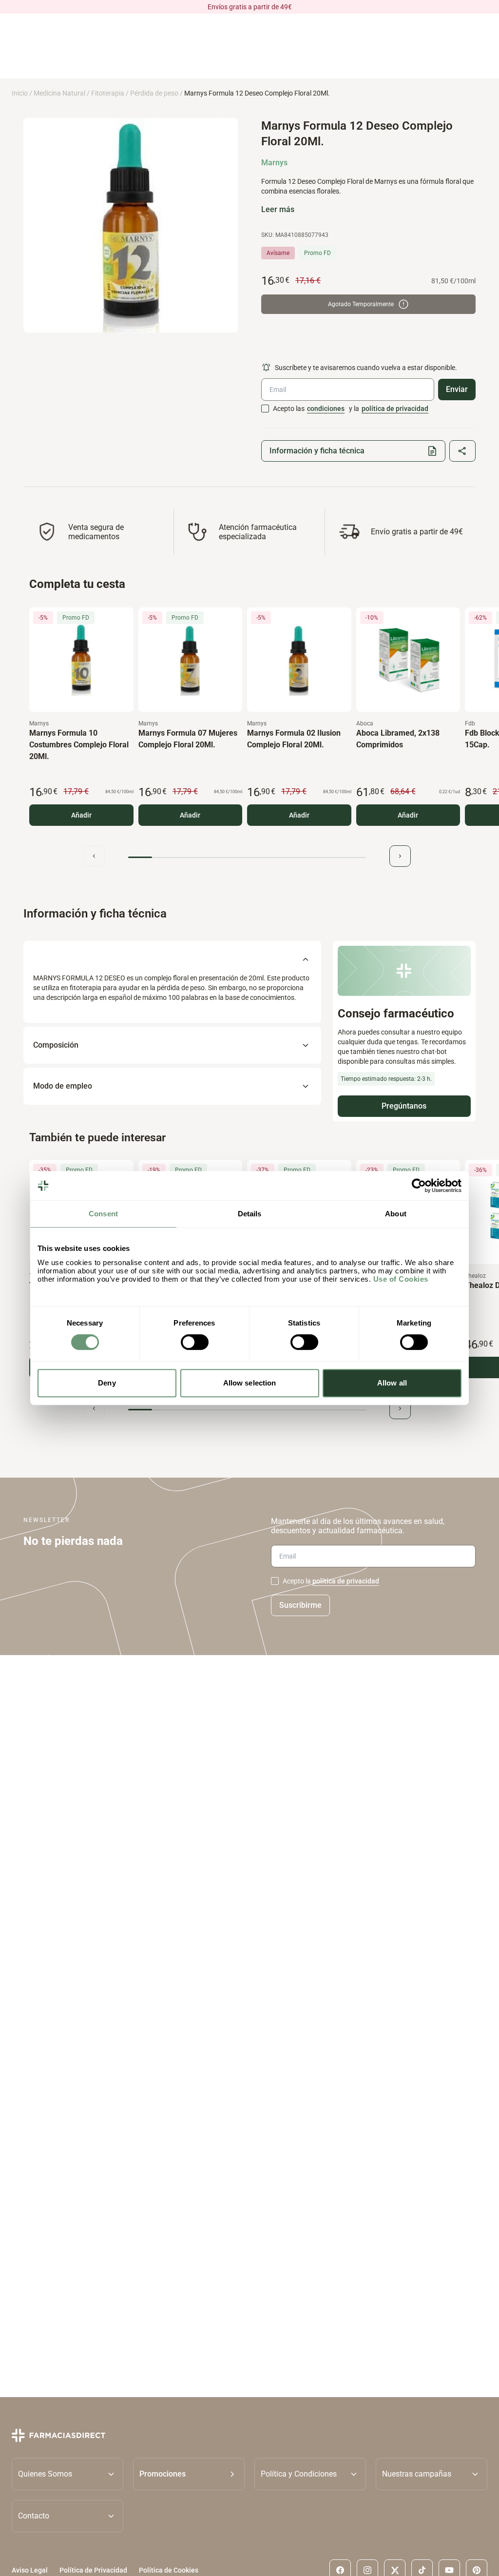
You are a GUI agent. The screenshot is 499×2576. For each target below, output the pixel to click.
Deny (107, 1383)
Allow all (392, 1383)
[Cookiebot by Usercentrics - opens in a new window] (419, 1186)
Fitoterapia (108, 93)
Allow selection (250, 1383)
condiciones (326, 409)
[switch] (195, 1342)
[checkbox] (265, 409)
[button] (189, 2474)
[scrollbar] (247, 857)
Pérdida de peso (154, 93)
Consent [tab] (103, 1214)
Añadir (81, 815)
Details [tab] (250, 1214)
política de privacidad (395, 409)
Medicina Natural (59, 93)
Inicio (20, 93)
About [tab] (396, 1214)
